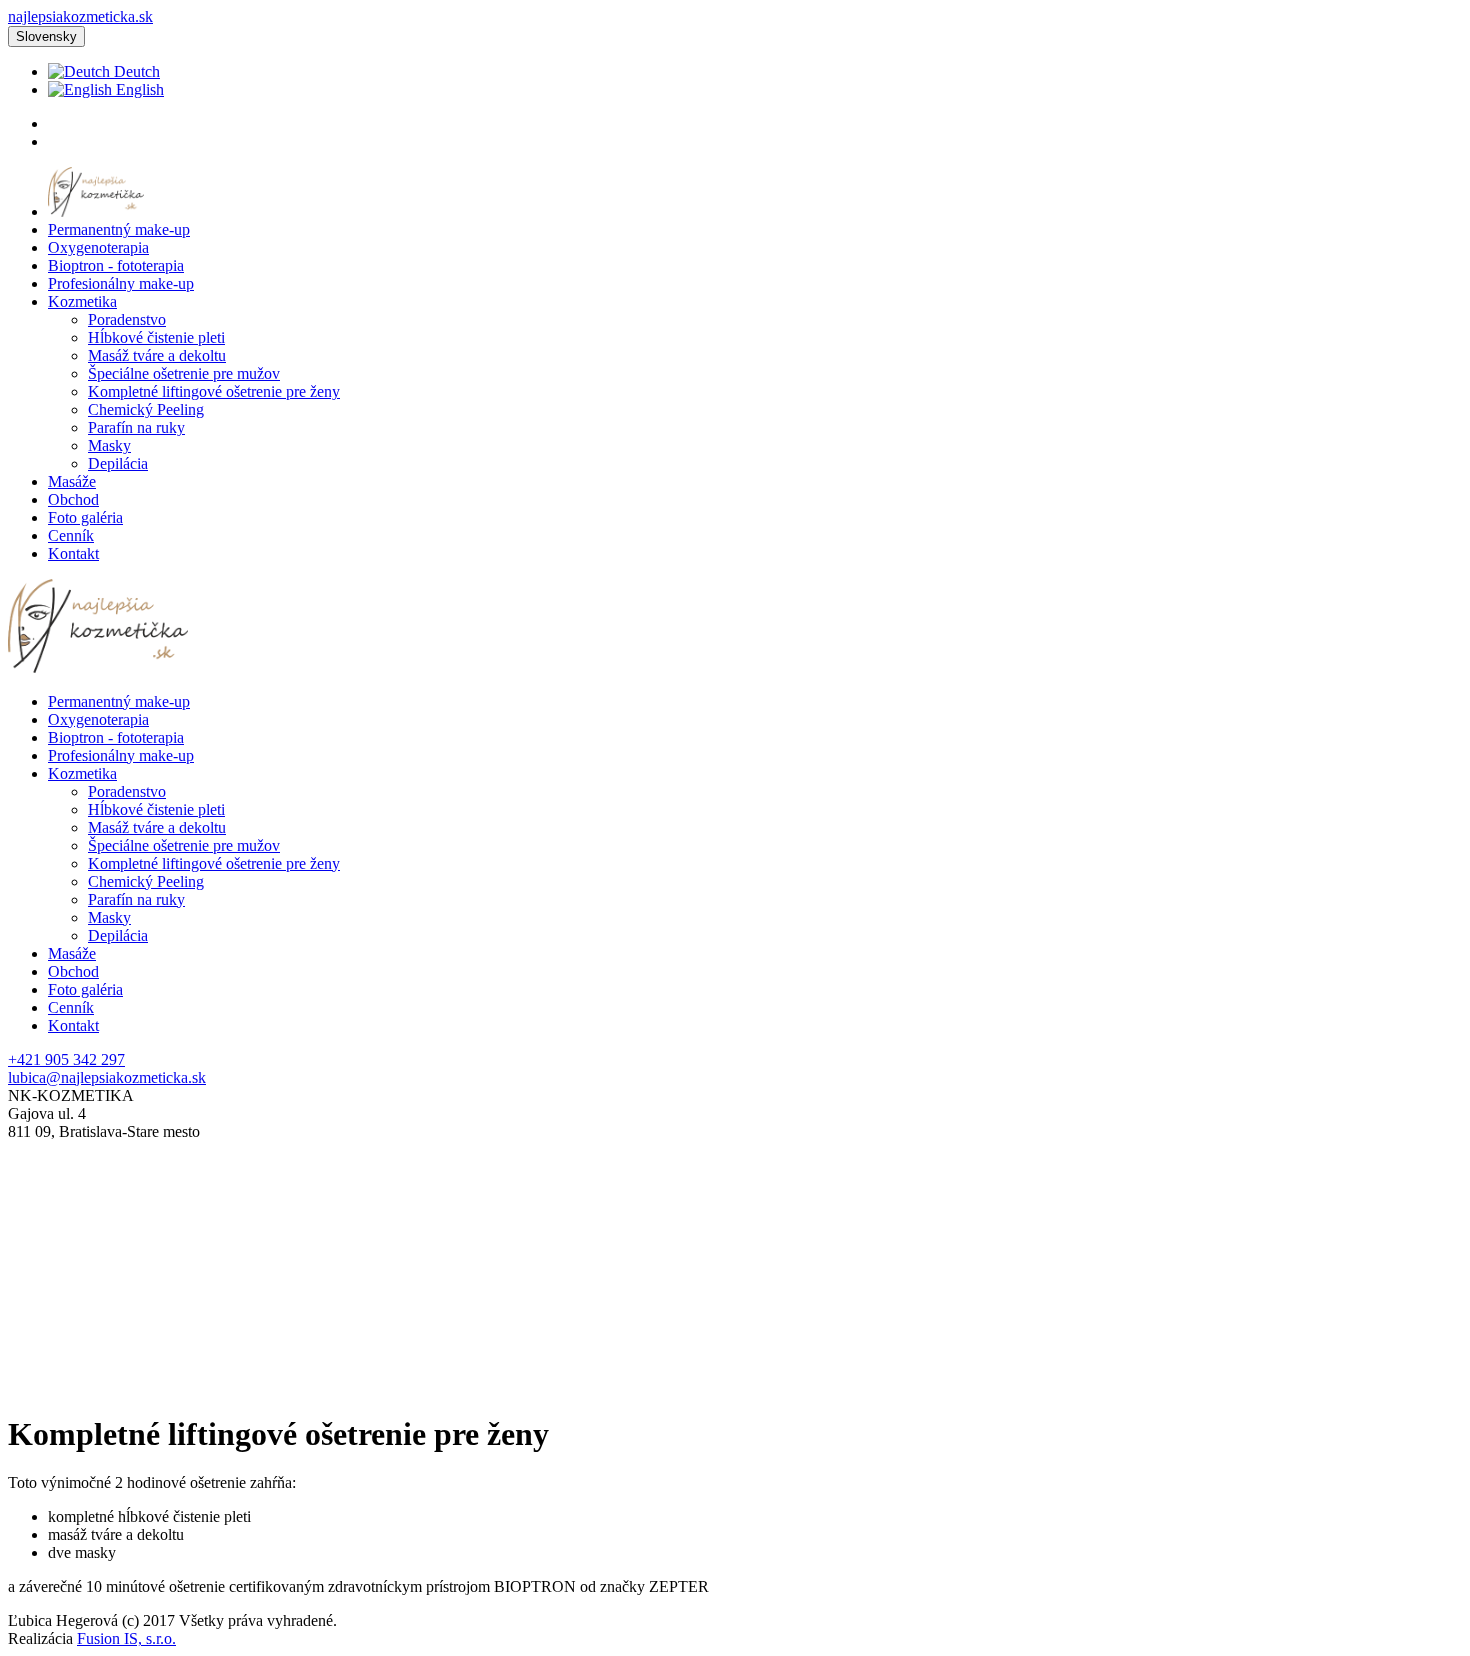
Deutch (135, 71)
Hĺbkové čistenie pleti (156, 337)
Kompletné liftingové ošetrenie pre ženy (214, 391)
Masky (109, 445)
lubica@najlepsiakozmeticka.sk (107, 1077)
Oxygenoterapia (98, 247)
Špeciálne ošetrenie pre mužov (184, 373)
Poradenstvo (127, 319)
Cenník (71, 535)
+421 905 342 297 (66, 1059)
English (138, 89)
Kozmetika (82, 301)
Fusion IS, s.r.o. (126, 1638)
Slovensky (46, 36)
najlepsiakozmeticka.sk (80, 16)
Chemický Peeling (146, 409)
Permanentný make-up (119, 229)
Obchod (73, 499)
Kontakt (73, 553)
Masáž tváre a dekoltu (157, 355)
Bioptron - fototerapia (116, 265)
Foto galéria (85, 517)
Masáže (72, 481)
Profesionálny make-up (121, 283)
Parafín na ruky (136, 427)
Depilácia (118, 463)
